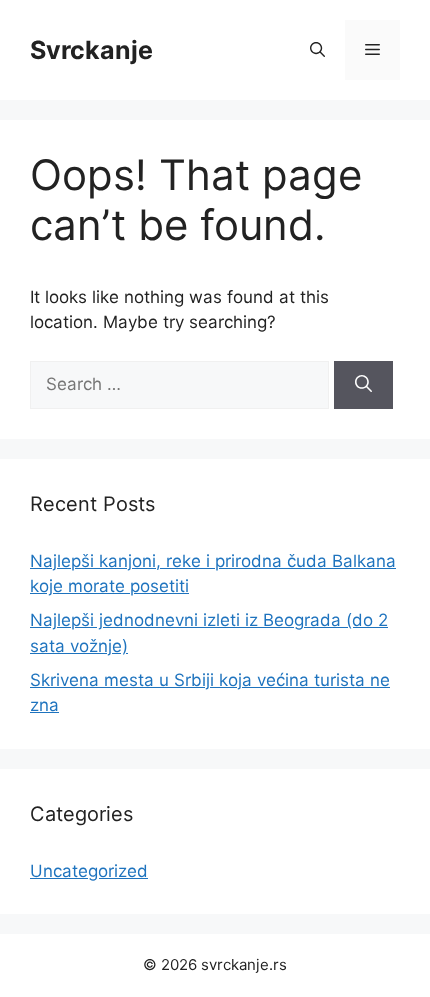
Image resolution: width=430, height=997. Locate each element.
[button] (317, 50)
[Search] (363, 385)
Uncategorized (89, 871)
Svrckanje (91, 50)
